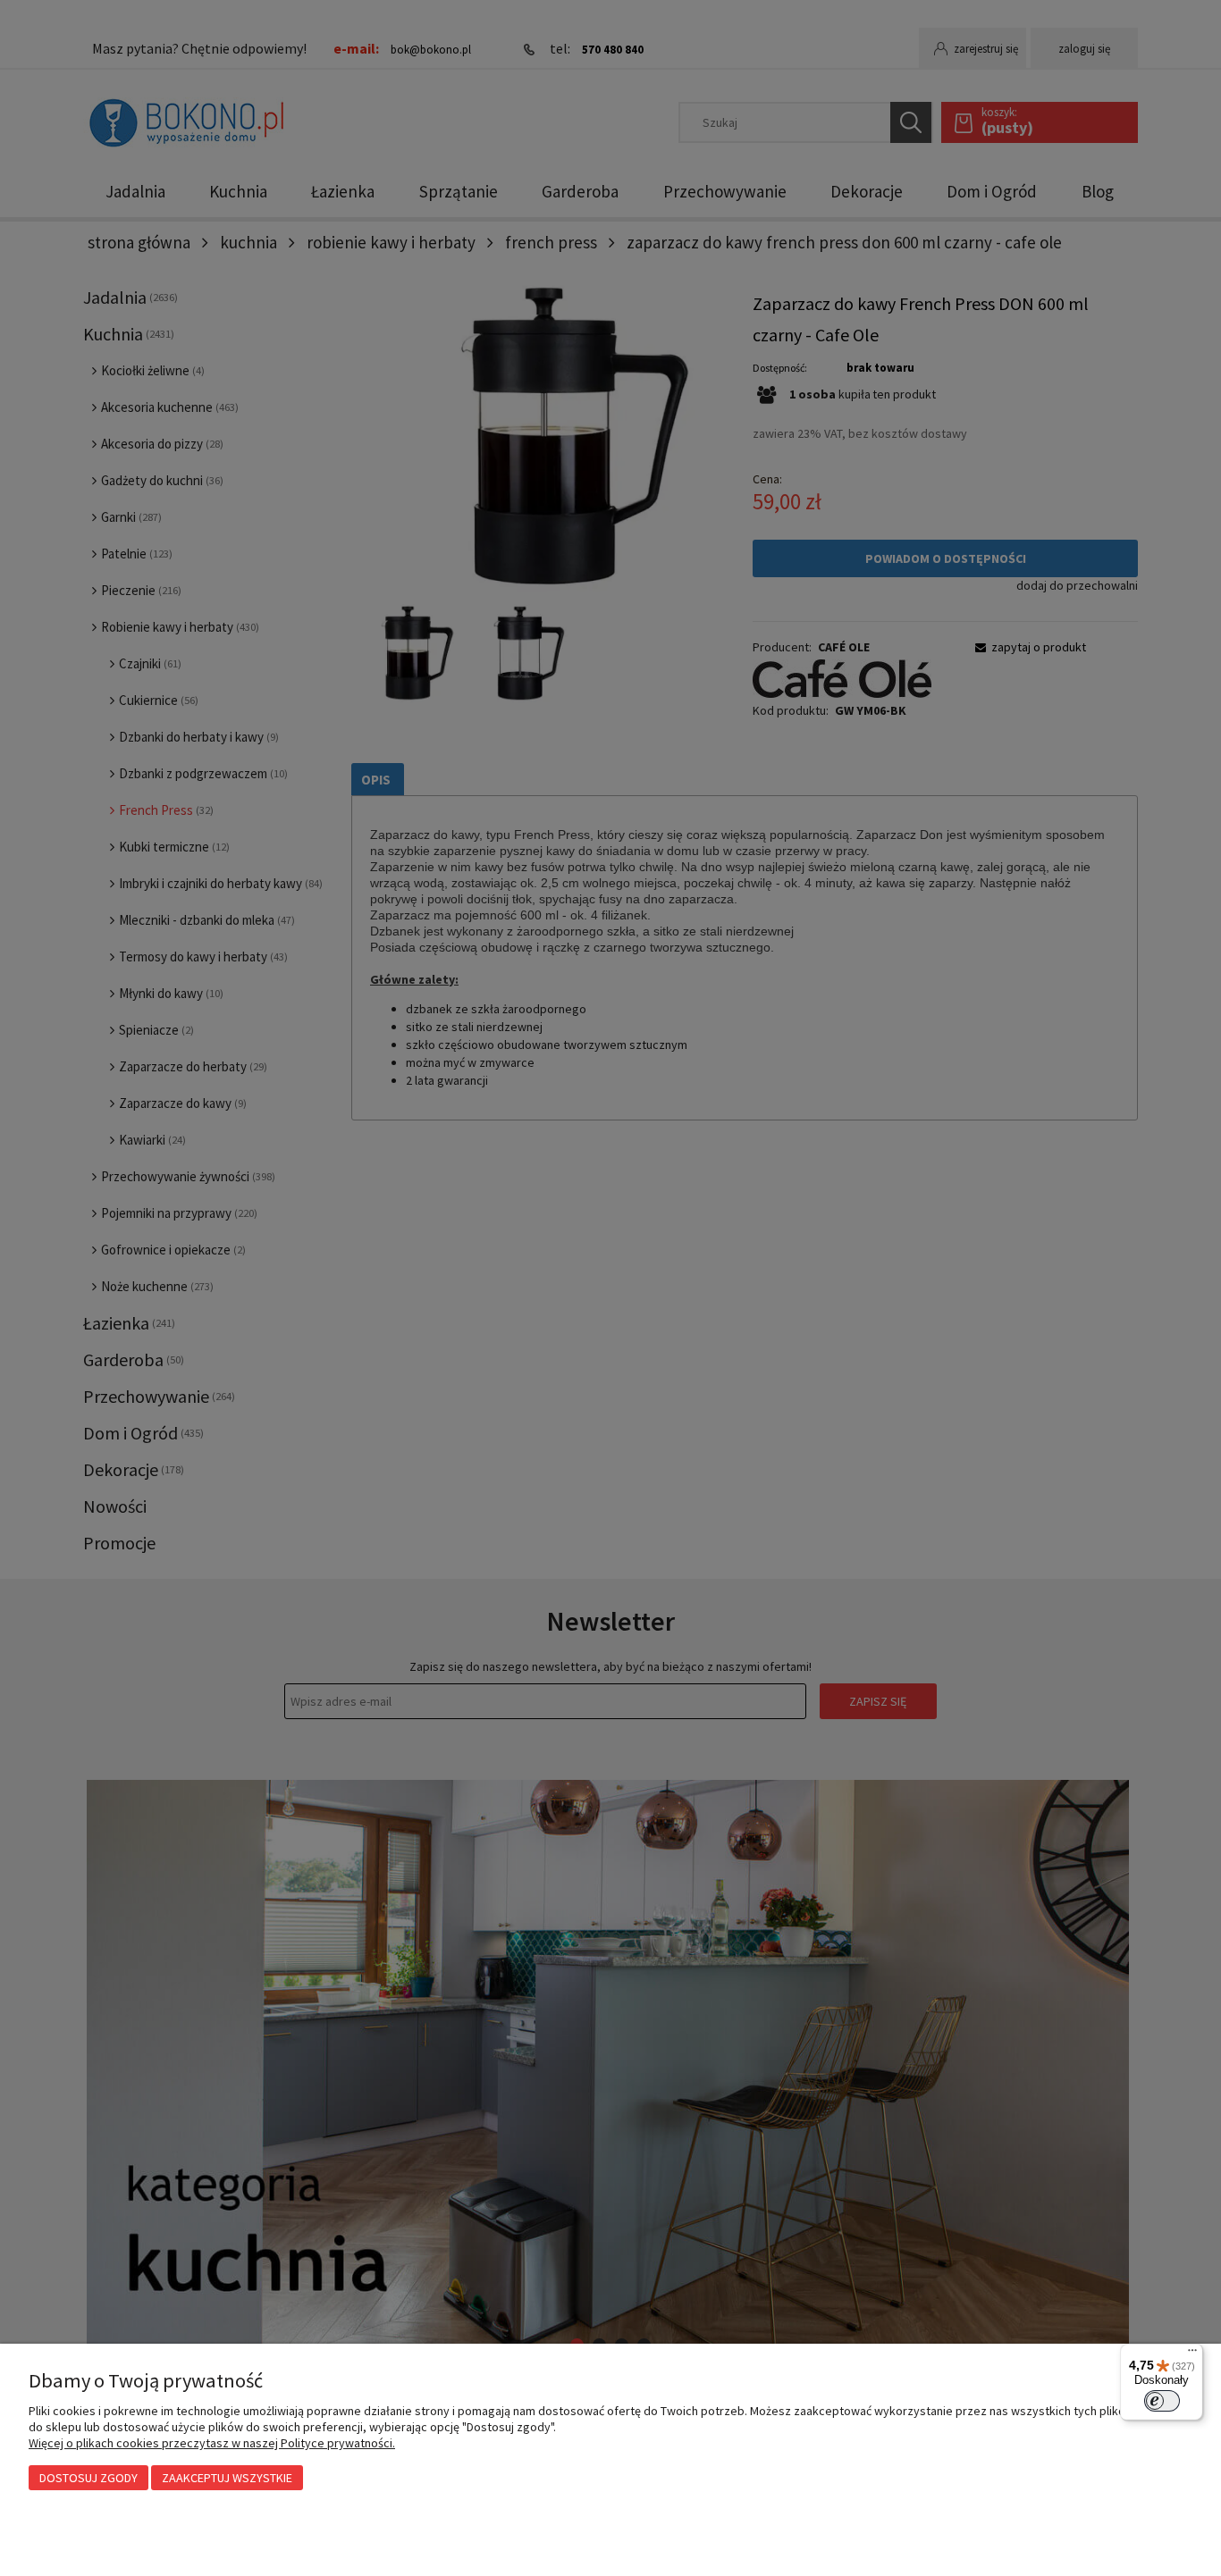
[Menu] (1192, 2354)
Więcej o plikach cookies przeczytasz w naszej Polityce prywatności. (212, 2443)
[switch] (1162, 2401)
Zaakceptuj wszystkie (227, 2478)
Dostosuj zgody (88, 2478)
